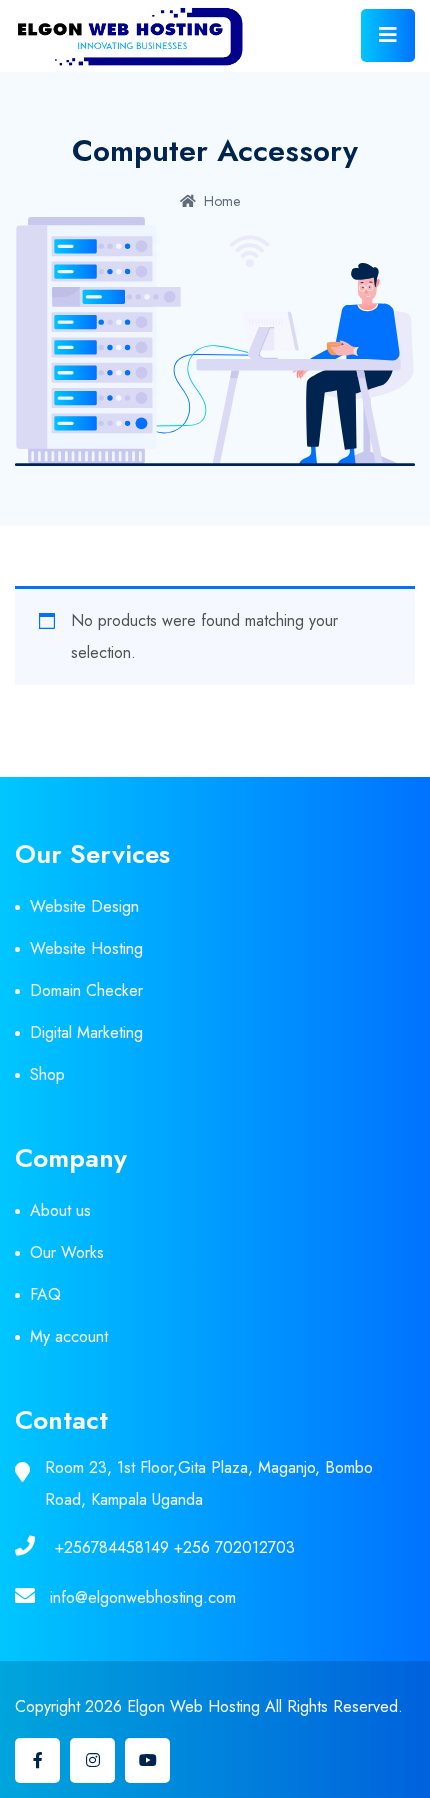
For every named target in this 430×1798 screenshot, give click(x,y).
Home (222, 201)
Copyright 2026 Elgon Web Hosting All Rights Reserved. (209, 1706)
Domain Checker (86, 990)
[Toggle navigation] (388, 35)
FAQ (45, 1294)
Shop (47, 1074)
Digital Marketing (86, 1032)
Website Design (84, 906)
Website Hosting (86, 948)
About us (60, 1210)
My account (69, 1336)
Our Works (67, 1252)
